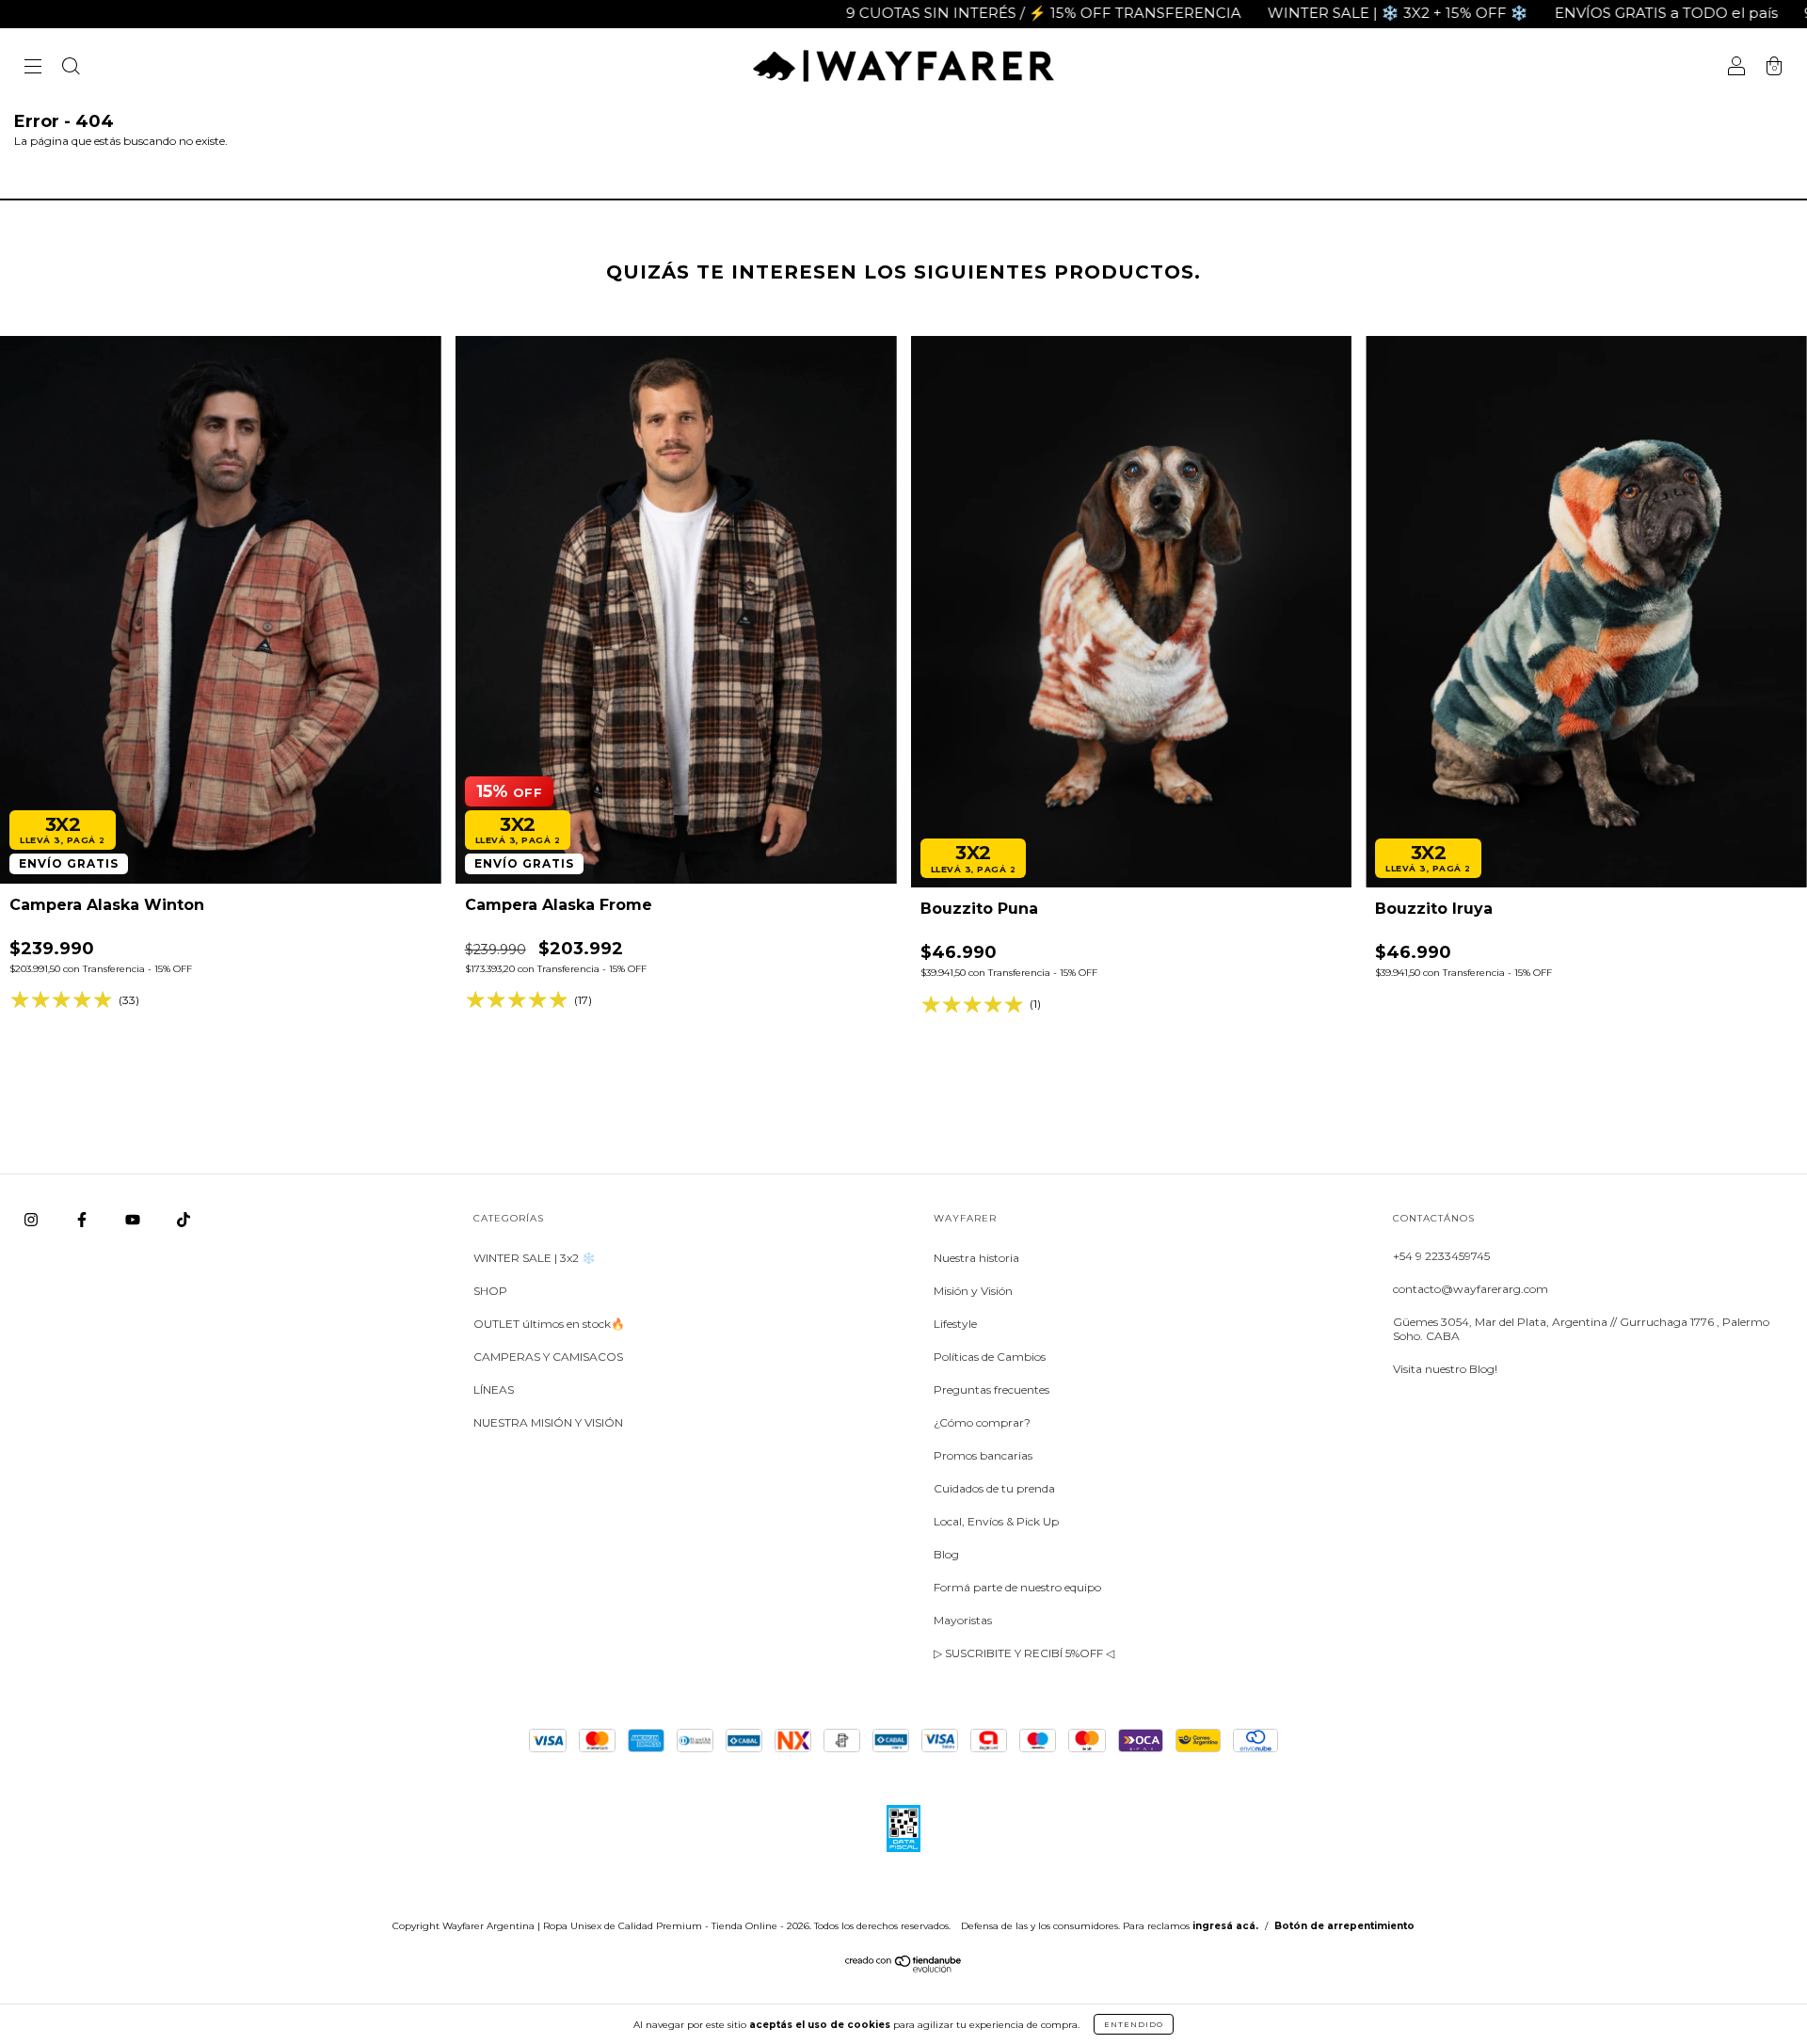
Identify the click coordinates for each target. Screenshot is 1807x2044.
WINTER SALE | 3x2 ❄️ (535, 1258)
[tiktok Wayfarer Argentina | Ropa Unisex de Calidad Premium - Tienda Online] (184, 1219)
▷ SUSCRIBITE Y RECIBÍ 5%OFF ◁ (1024, 1653)
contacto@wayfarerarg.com (1471, 1289)
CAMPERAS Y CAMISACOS (548, 1357)
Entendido (1134, 2024)
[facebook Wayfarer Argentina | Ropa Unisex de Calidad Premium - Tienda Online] (83, 1219)
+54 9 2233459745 (1441, 1256)
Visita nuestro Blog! (1445, 1369)
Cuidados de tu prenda (994, 1488)
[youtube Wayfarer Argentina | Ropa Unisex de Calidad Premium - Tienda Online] (134, 1219)
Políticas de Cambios (990, 1357)
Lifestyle (955, 1324)
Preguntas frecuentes (991, 1389)
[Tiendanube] (904, 1968)
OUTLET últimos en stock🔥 (549, 1324)
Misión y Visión (973, 1291)
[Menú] (33, 68)
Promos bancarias (983, 1455)
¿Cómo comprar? (982, 1422)
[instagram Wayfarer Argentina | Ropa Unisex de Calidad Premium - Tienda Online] (32, 1219)
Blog (946, 1554)
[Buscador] (71, 68)
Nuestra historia (976, 1258)
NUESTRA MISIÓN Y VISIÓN (548, 1422)
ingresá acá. (1225, 1926)
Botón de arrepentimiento (1344, 1926)
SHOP (490, 1291)
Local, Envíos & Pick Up (996, 1521)
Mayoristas (963, 1620)
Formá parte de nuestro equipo (1017, 1587)
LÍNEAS (494, 1389)
